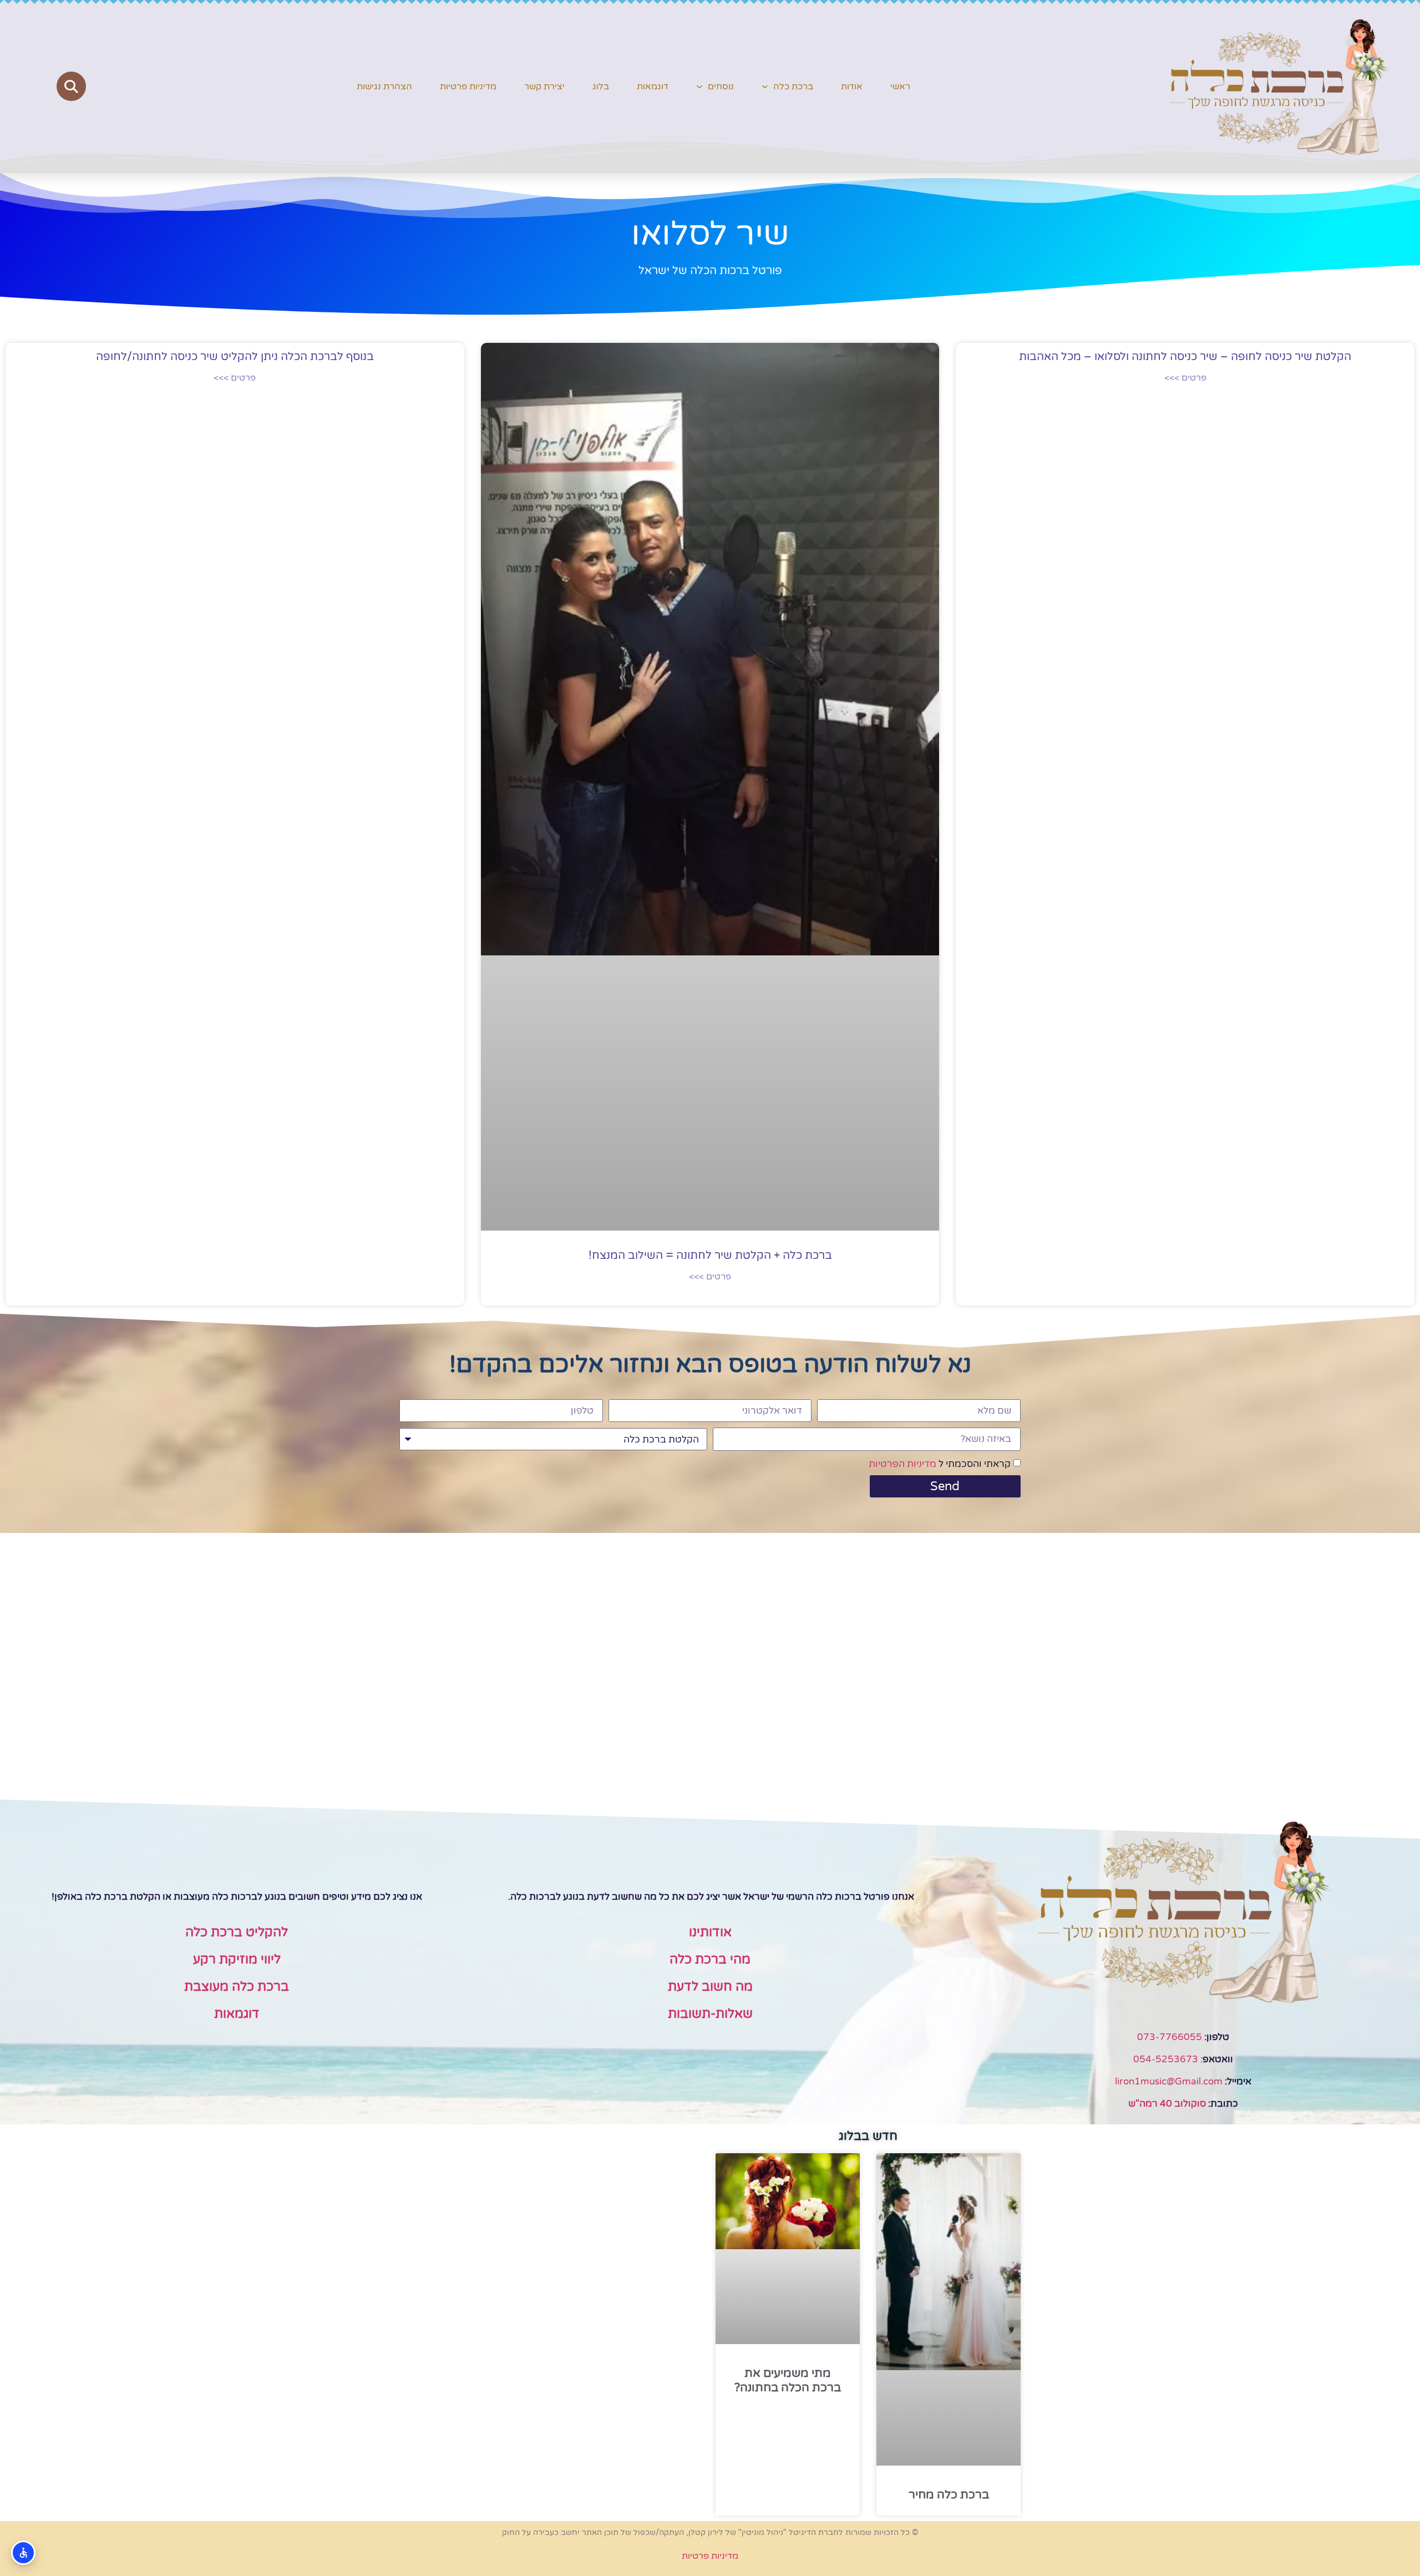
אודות (852, 87)
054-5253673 (1166, 2059)
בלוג (601, 87)
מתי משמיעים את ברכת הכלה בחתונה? (788, 2380)
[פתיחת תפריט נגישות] (23, 2553)
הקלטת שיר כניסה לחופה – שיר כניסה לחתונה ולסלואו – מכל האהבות (1185, 357)
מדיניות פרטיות (468, 87)
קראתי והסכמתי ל (940, 1464)
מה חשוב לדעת (710, 1987)
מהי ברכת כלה (710, 1960)
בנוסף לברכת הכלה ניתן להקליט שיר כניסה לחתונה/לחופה (235, 357)
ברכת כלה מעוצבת (237, 1987)
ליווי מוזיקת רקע (237, 1960)
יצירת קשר (544, 87)
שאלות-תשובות (710, 2014)
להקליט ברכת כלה (237, 1932)
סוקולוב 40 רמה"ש (1167, 2104)
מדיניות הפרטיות (902, 1464)
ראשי (900, 87)
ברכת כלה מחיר (949, 2495)
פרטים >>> (1185, 378)
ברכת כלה (793, 87)
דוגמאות (653, 87)
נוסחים (721, 87)
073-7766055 (1170, 2037)
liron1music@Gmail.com (1169, 2081)
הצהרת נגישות (384, 87)
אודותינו (710, 1932)
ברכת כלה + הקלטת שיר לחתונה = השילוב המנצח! (710, 1256)
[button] (71, 86)
